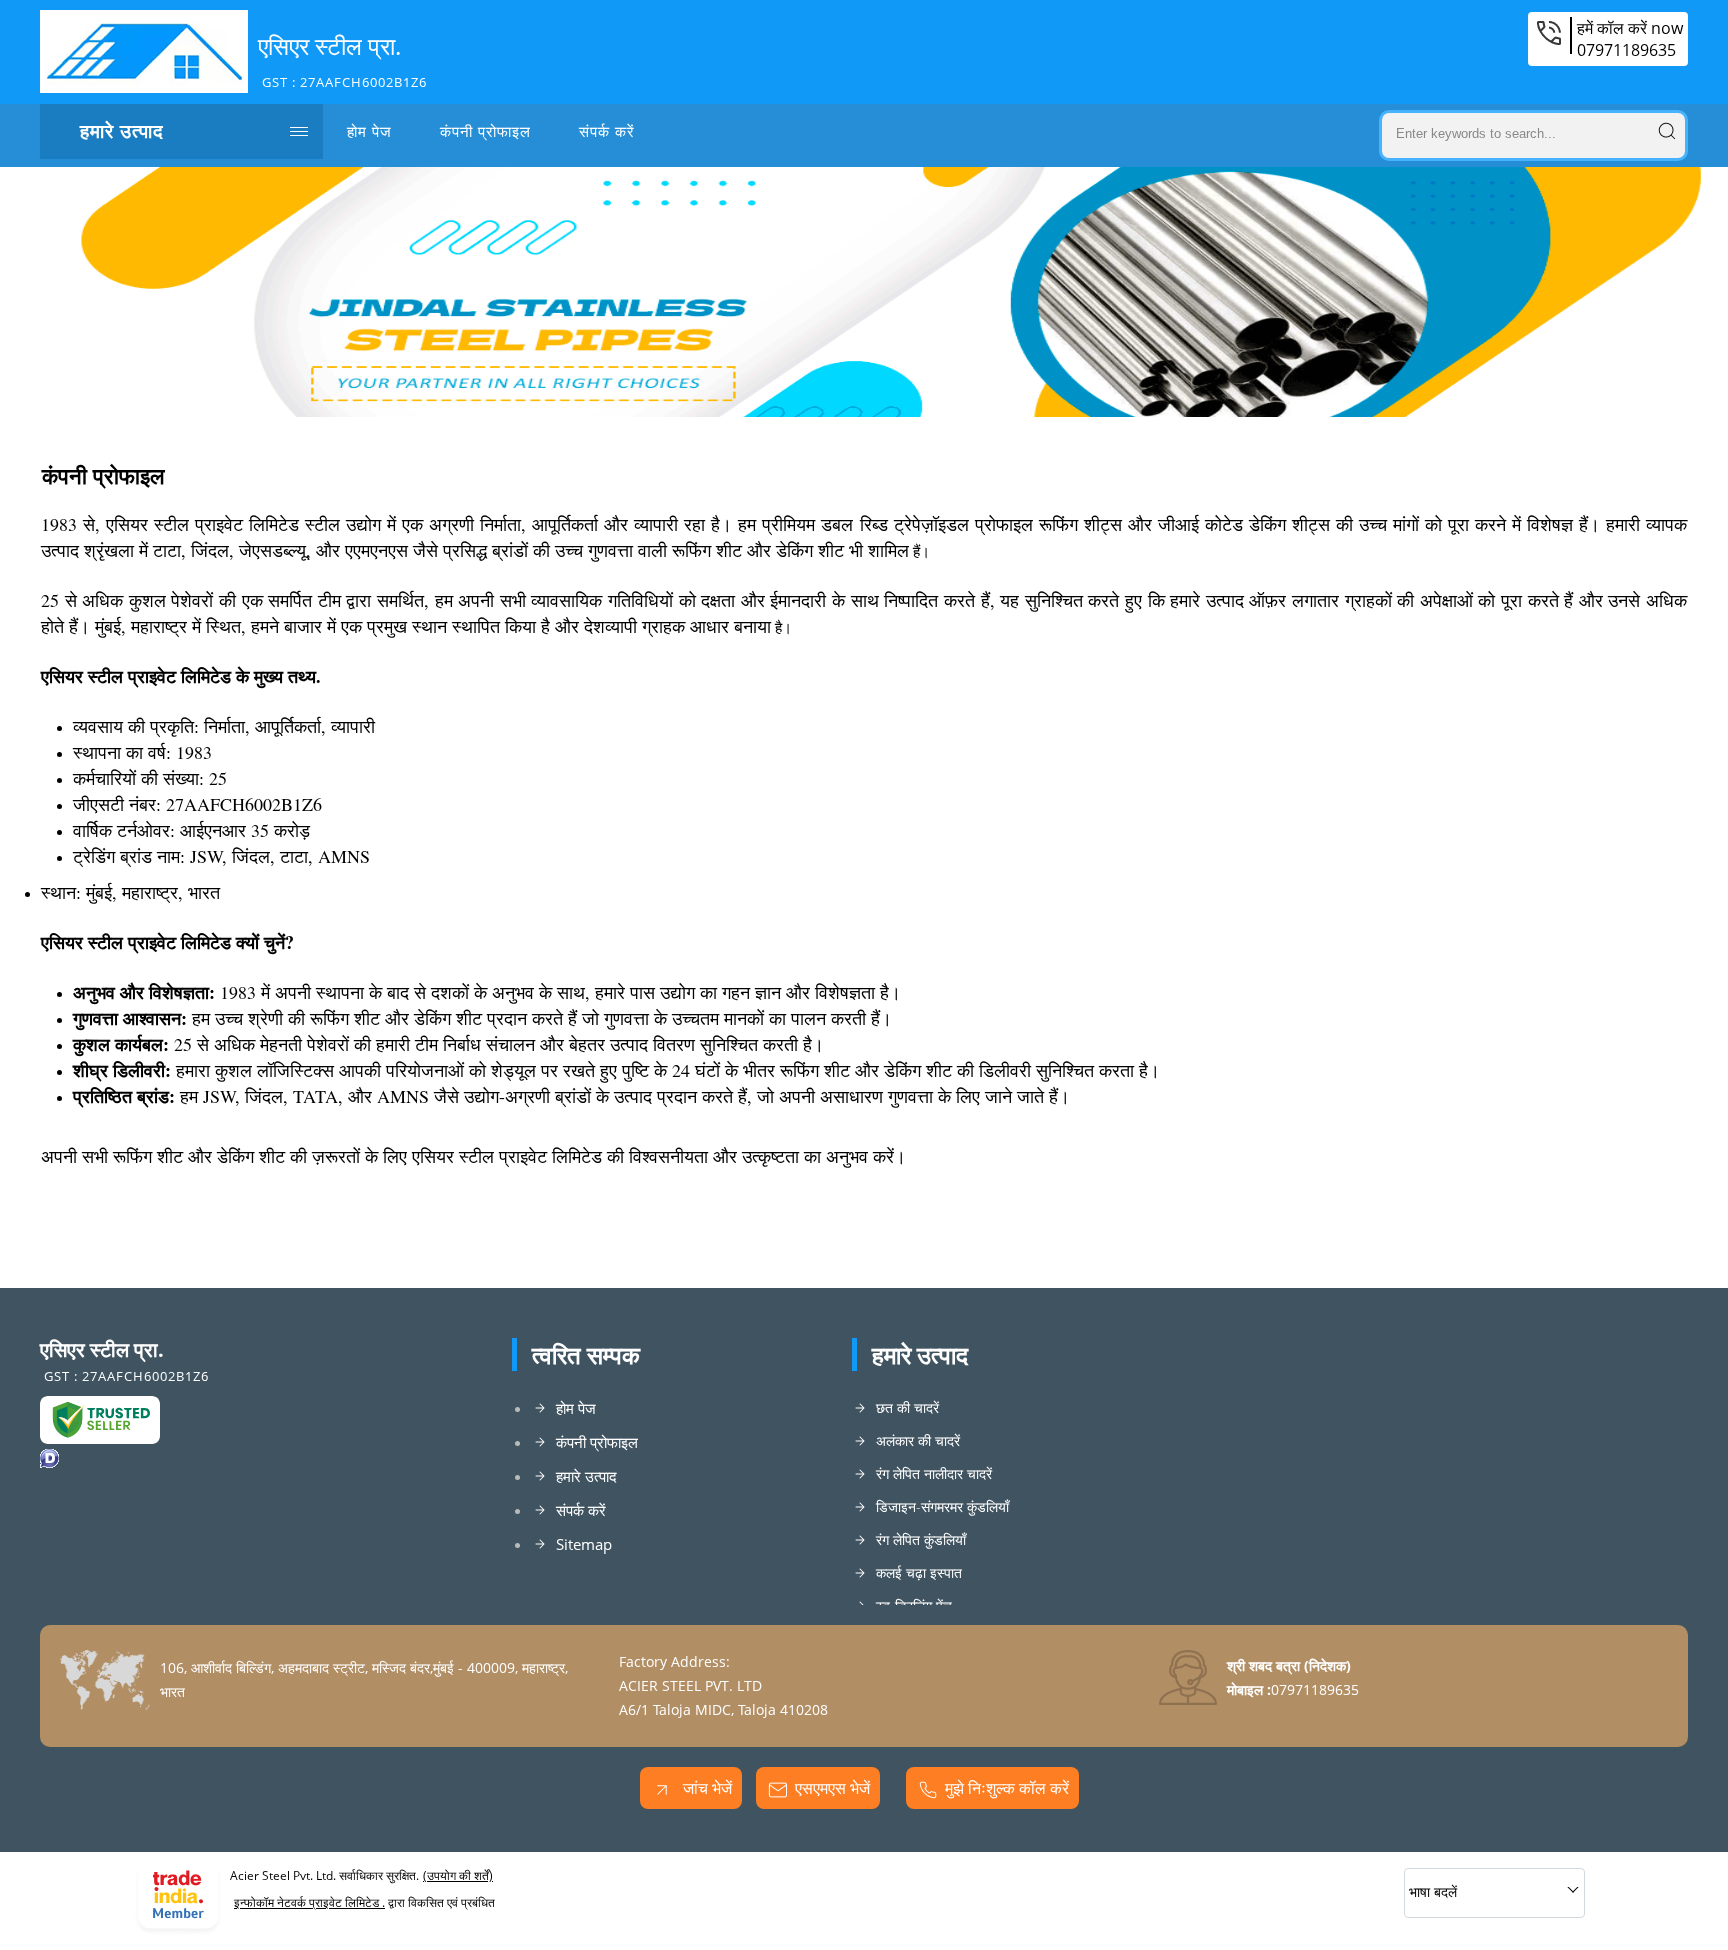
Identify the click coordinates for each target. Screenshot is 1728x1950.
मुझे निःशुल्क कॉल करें (1007, 1788)
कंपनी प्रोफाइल (485, 131)
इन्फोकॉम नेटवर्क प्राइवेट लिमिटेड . (309, 1902)
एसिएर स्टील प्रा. (342, 60)
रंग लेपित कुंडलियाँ (921, 1539)
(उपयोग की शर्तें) (458, 1875)
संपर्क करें (607, 131)
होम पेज (369, 131)
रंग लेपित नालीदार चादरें (934, 1473)
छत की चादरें (907, 1407)
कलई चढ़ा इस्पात (919, 1572)
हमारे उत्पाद (122, 131)
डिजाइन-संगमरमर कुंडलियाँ (942, 1506)
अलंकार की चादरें (918, 1440)
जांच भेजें (705, 1788)
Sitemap (584, 1544)
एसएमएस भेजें (832, 1788)
